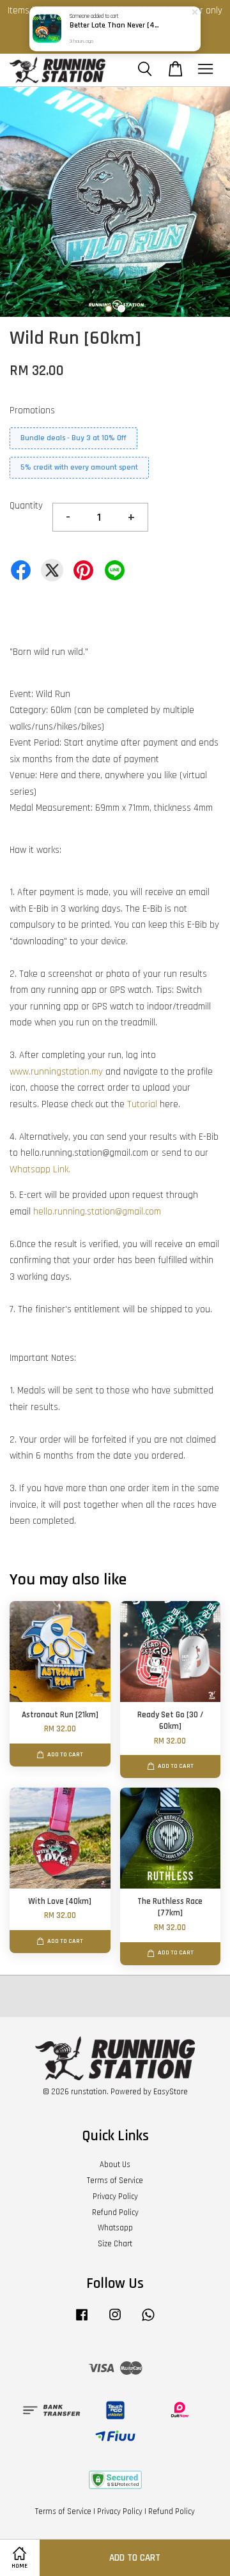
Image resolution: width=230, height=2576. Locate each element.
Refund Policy (115, 2212)
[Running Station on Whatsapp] (148, 2321)
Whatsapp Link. (40, 1169)
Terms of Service (115, 2181)
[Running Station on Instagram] (115, 2321)
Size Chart (115, 2244)
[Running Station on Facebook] (82, 2321)
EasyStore (171, 2092)
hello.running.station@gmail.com (97, 1212)
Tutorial (142, 1104)
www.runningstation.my (56, 1072)
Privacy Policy (115, 2196)
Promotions (32, 410)
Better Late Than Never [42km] (116, 26)
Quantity (26, 506)
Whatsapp (115, 2228)
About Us (115, 2165)
